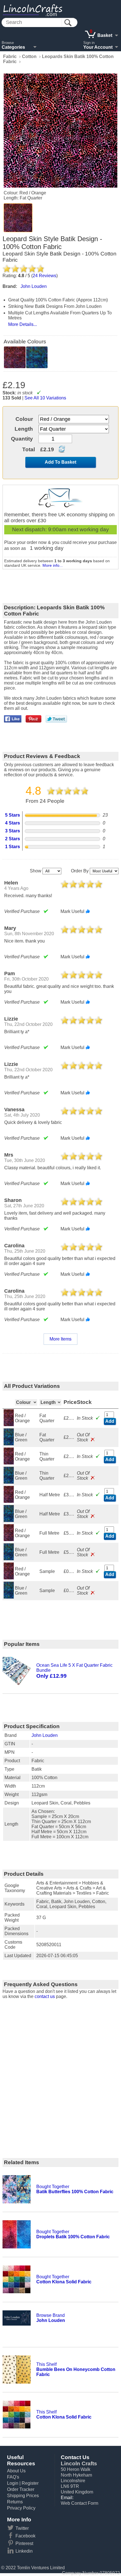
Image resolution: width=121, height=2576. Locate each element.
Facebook (25, 2536)
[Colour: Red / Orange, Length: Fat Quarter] (9, 1425)
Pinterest (24, 2543)
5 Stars (13, 815)
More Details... (23, 324)
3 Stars (13, 831)
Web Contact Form (79, 2503)
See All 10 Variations (45, 398)
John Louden (45, 1735)
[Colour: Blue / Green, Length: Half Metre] (9, 1520)
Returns (15, 2502)
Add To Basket (60, 462)
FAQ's (13, 2477)
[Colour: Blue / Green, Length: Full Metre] (9, 1559)
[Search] (68, 23)
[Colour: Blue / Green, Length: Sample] (9, 1597)
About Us (16, 2471)
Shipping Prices (23, 2496)
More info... (53, 565)
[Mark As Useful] (88, 911)
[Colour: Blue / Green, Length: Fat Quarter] (9, 1444)
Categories (13, 47)
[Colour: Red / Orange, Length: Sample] (9, 1578)
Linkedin (24, 2551)
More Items (60, 1339)
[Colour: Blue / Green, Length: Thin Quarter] (9, 1482)
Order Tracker (21, 2489)
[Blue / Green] (37, 357)
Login (13, 2483)
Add (110, 1421)
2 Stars (13, 839)
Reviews (44, 276)
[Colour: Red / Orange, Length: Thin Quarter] (9, 1463)
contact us (45, 1996)
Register (30, 2483)
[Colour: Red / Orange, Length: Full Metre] (9, 1540)
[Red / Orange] (18, 218)
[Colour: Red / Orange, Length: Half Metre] (9, 1501)
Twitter (22, 2528)
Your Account (98, 47)
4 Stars (13, 823)
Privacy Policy (21, 2508)
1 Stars (13, 847)
